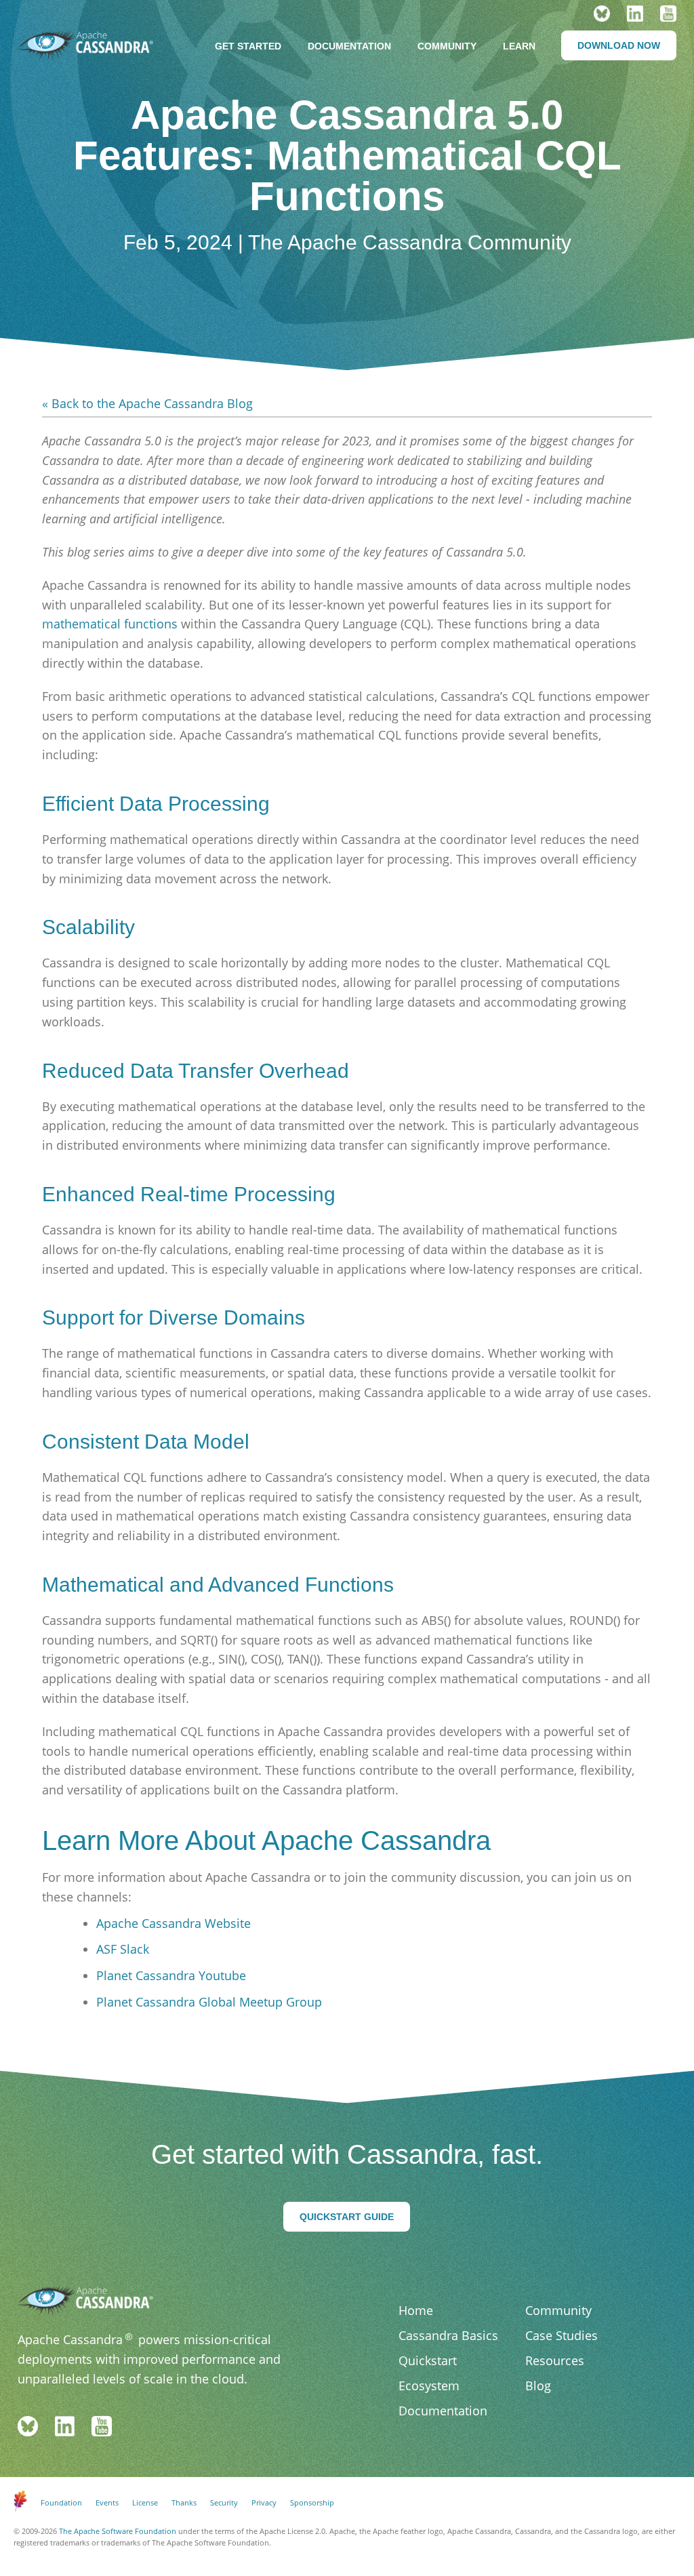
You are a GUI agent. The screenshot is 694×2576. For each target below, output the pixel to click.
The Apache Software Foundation (118, 2531)
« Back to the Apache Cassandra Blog (147, 403)
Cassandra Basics (448, 2335)
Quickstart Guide (347, 2217)
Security (224, 2502)
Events (107, 2502)
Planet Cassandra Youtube (171, 1975)
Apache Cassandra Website (173, 1923)
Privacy (264, 2502)
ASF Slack (123, 1949)
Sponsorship (312, 2502)
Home (416, 2310)
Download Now (619, 45)
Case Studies (562, 2335)
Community (447, 46)
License (145, 2502)
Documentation (349, 46)
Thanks (184, 2502)
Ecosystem (429, 2386)
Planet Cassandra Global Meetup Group (209, 2002)
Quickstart (428, 2360)
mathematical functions (110, 624)
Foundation (61, 2502)
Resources (555, 2360)
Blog (538, 2386)
